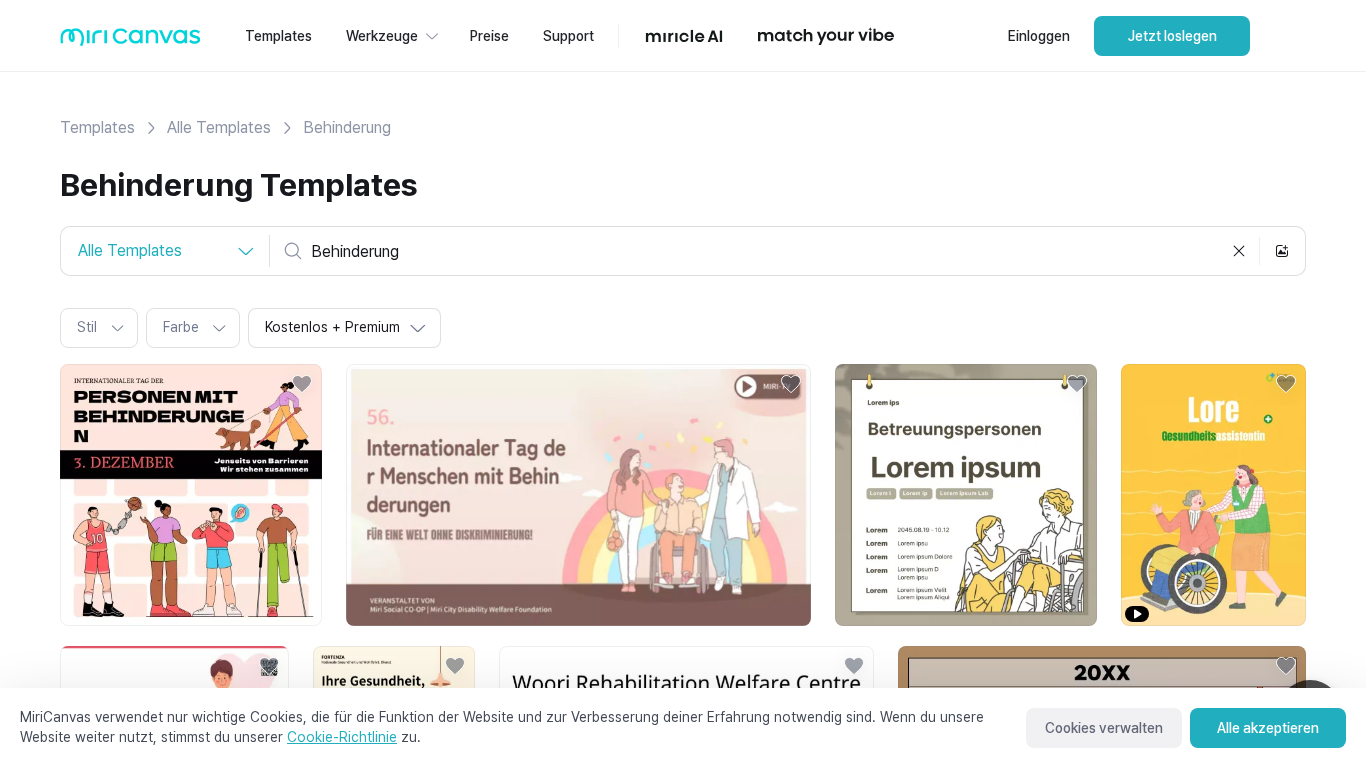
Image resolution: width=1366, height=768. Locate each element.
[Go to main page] (130, 41)
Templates (97, 127)
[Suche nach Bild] (1282, 251)
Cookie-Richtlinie (342, 737)
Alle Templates (219, 127)
